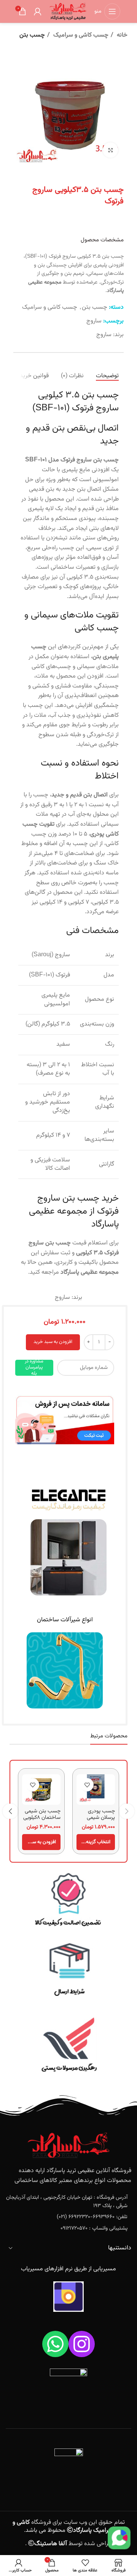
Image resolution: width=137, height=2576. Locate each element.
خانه (121, 35)
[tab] (107, 376)
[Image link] (65, 1420)
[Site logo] (68, 12)
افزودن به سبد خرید (53, 1342)
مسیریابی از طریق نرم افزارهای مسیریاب (68, 2269)
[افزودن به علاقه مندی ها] (87, 1785)
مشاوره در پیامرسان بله (34, 1368)
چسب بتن (32, 35)
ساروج (94, 321)
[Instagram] (82, 2344)
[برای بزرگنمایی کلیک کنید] (110, 150)
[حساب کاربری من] (38, 11)
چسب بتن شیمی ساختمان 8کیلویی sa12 (42, 1818)
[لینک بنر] (68, 1901)
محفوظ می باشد (63, 2526)
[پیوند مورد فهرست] (68, 2202)
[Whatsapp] (55, 2344)
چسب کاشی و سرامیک (80, 35)
